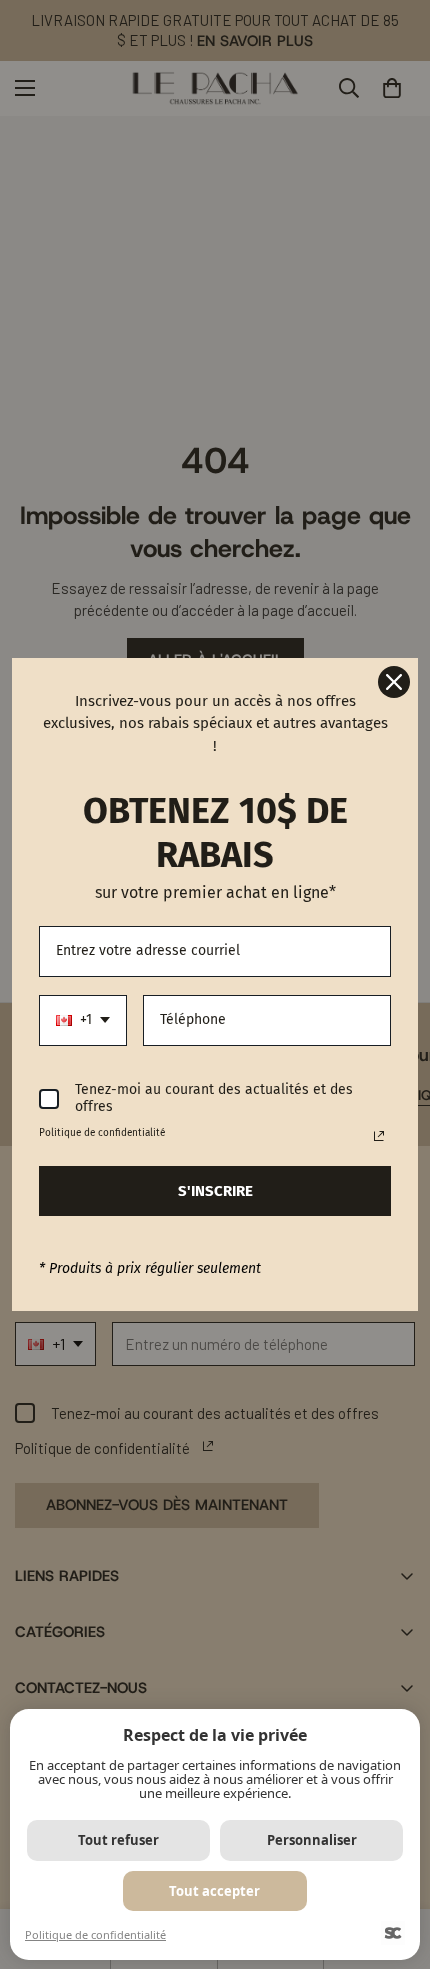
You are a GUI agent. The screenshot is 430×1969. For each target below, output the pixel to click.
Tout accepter (214, 1891)
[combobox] (83, 1020)
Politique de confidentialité (95, 1934)
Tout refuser (118, 1840)
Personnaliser (312, 1840)
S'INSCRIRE (215, 1191)
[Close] (394, 682)
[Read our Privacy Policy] (379, 1136)
